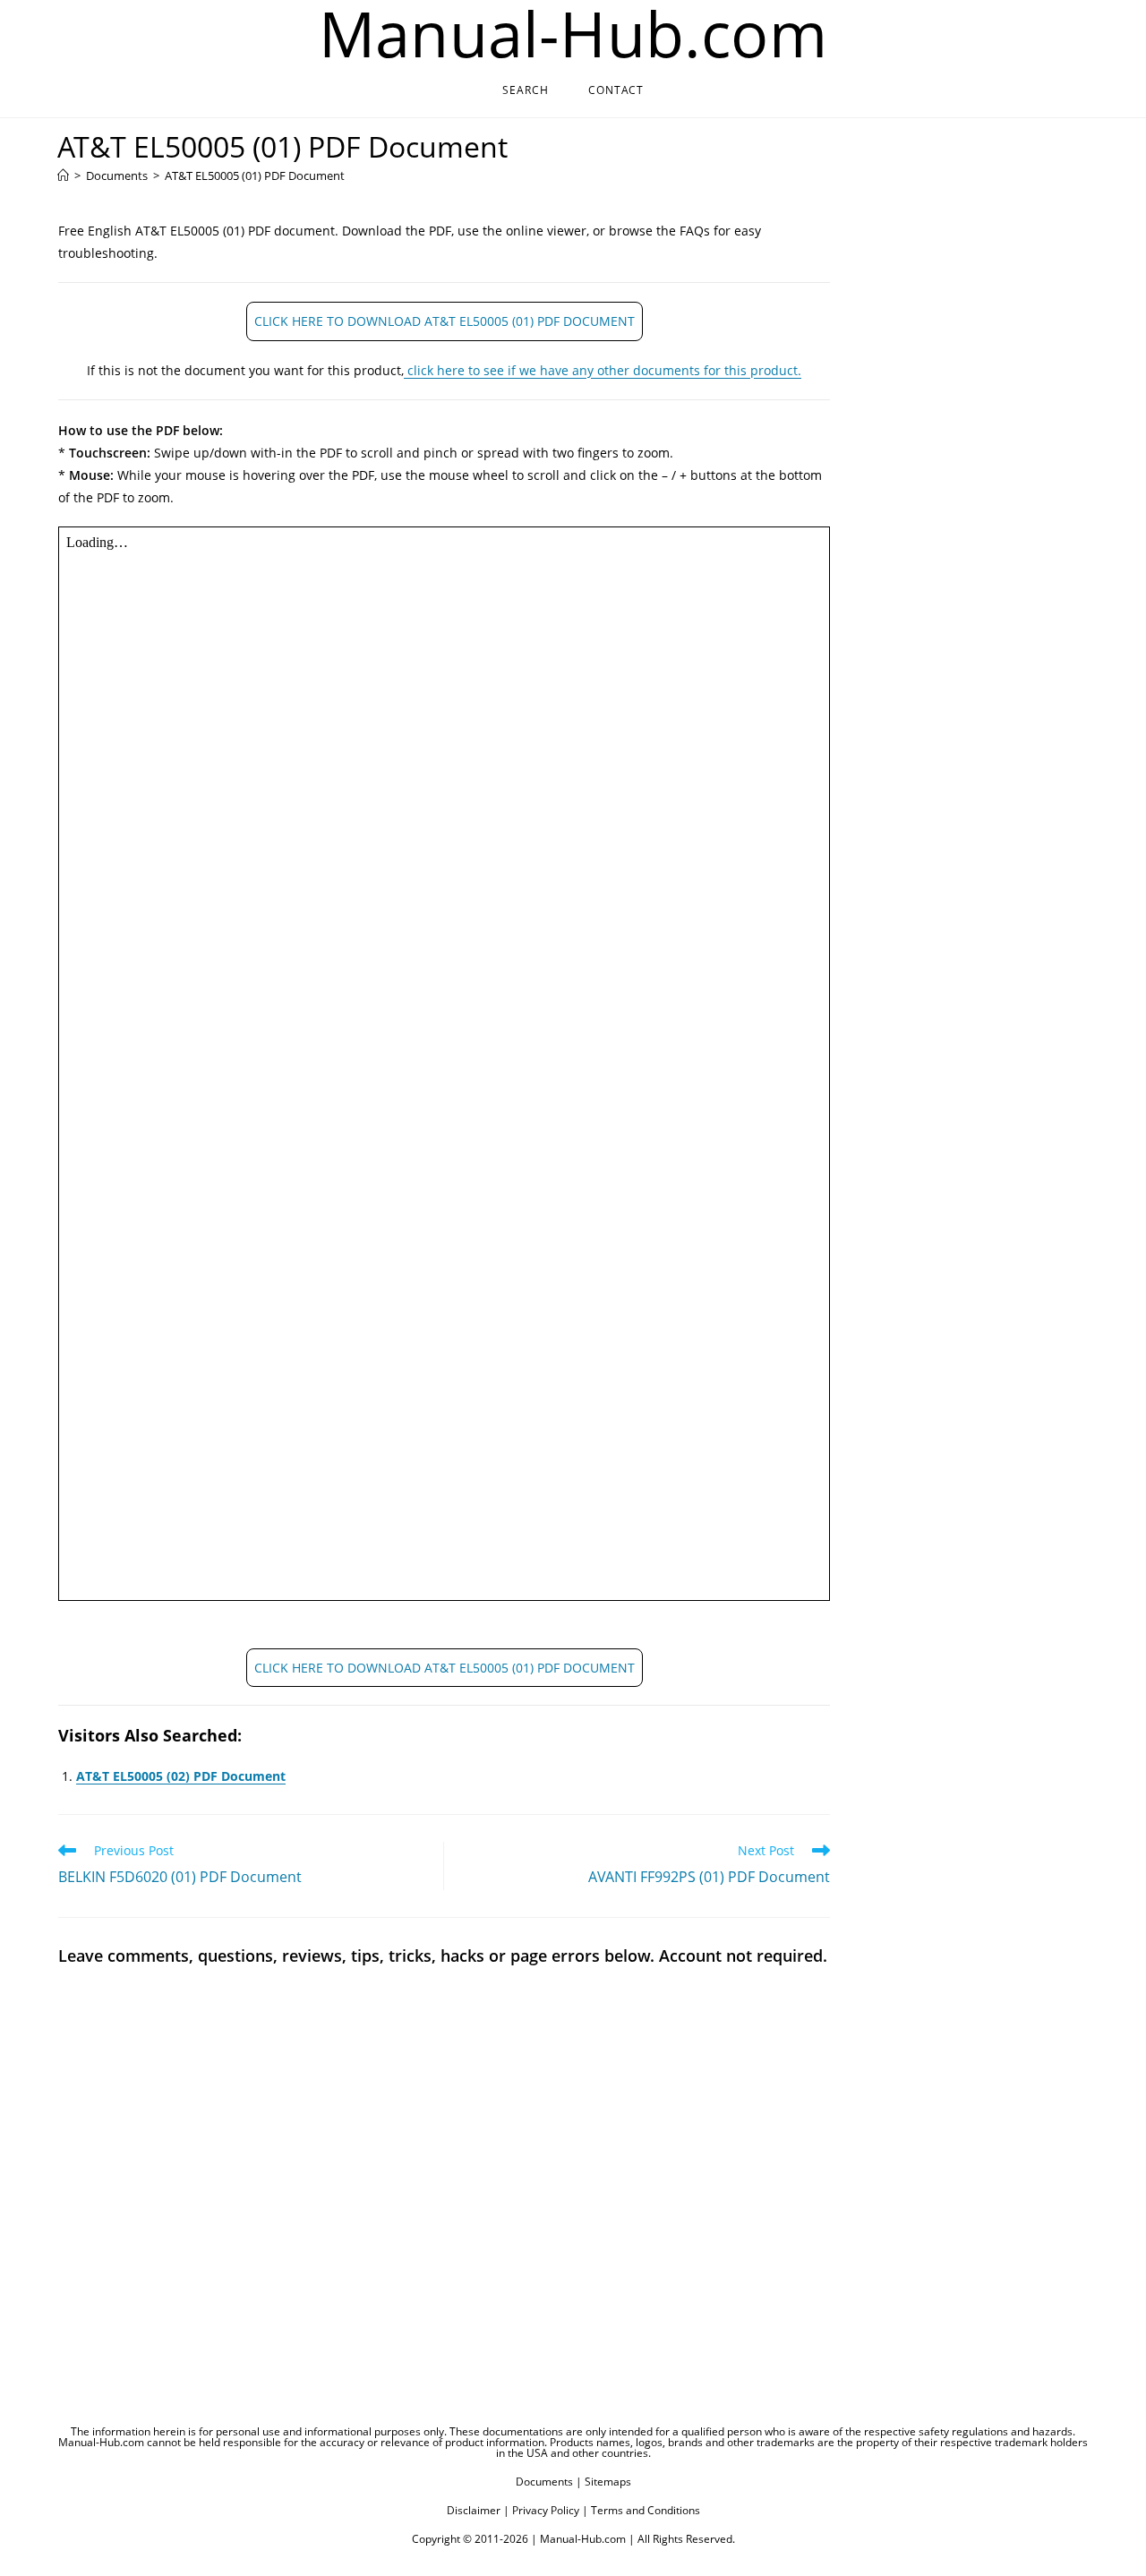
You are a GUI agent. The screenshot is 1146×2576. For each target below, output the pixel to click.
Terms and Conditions (646, 2510)
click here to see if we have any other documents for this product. (603, 370)
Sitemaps (608, 2482)
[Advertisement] (960, 501)
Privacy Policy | (550, 2510)
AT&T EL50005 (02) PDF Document (181, 1776)
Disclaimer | (478, 2510)
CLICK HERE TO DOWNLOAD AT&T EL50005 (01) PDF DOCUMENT (445, 321)
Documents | (549, 2482)
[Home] (63, 175)
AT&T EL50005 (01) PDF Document (255, 175)
